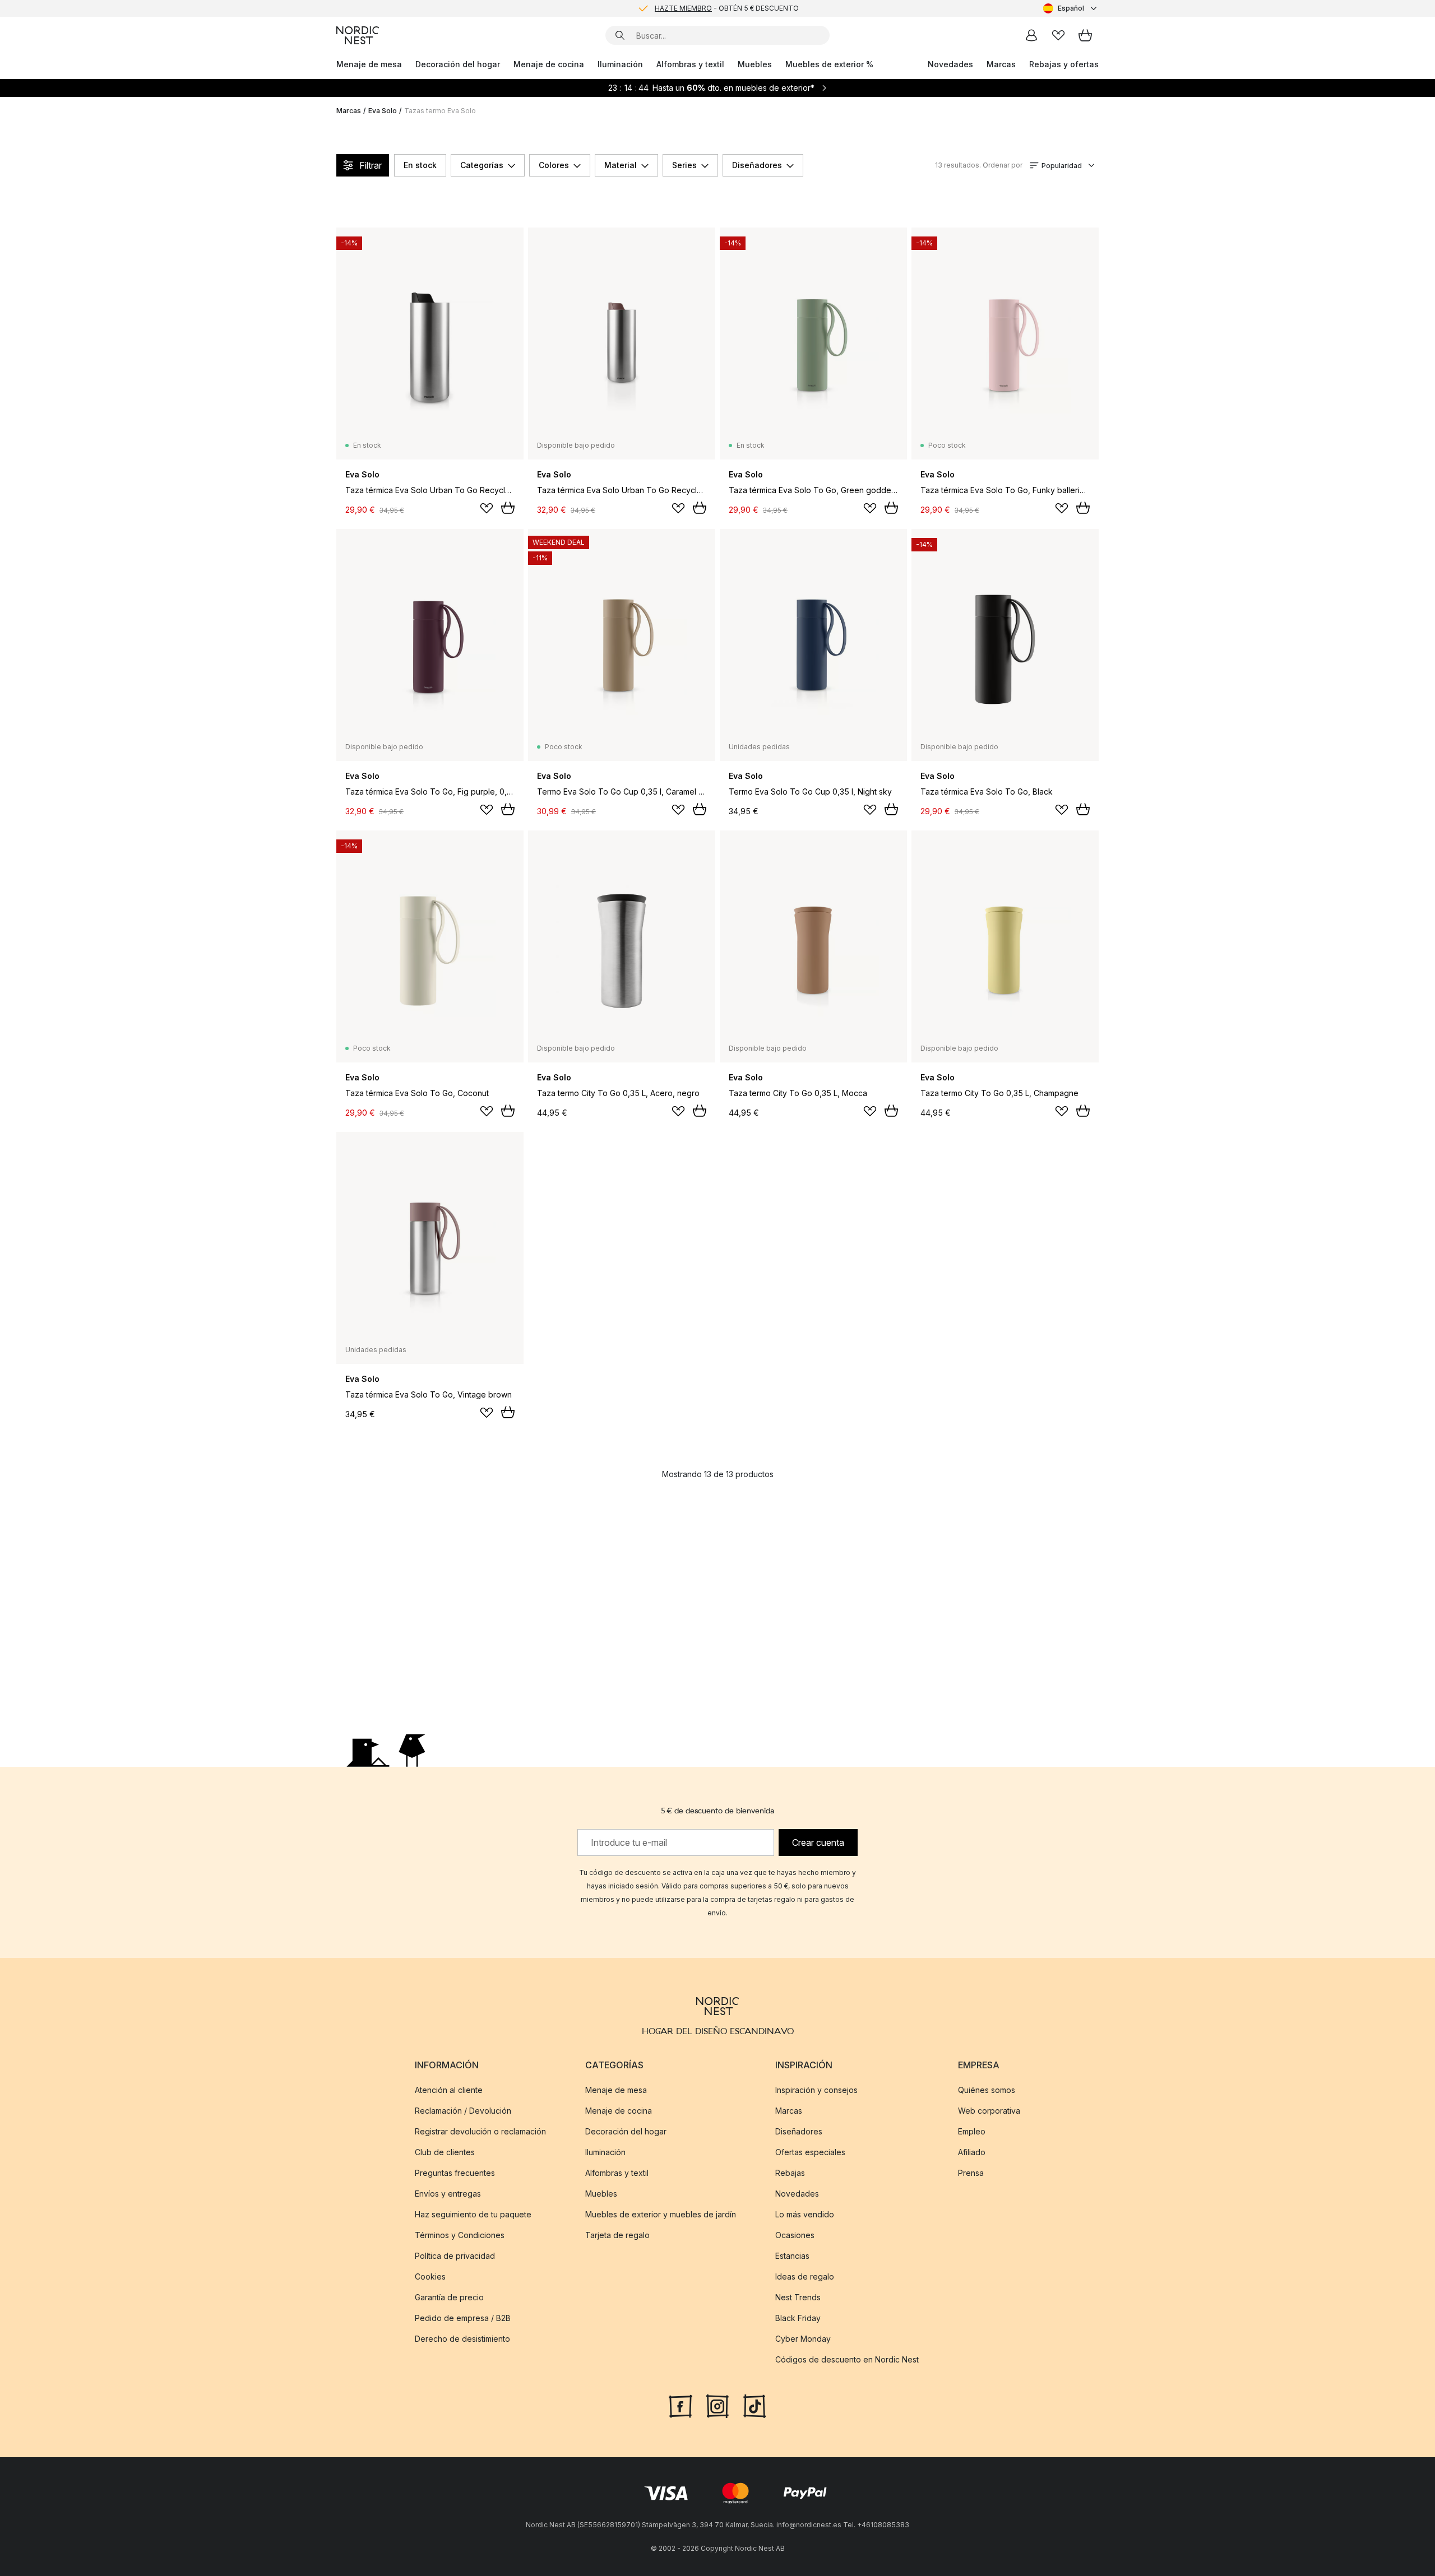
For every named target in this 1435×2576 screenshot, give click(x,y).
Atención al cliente (449, 2090)
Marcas (1001, 64)
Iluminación (620, 64)
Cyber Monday (803, 2339)
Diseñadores (757, 165)
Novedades (950, 64)
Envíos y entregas (448, 2194)
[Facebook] (681, 2405)
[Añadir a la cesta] (508, 508)
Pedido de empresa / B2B (463, 2318)
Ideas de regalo (805, 2276)
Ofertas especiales (810, 2152)
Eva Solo (383, 111)
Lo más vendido (805, 2214)
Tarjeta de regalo (617, 2235)
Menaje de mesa (369, 64)
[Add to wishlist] (487, 508)
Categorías (482, 165)
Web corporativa (989, 2111)
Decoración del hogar (458, 64)
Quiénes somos (987, 2090)
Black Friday (798, 2318)
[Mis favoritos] (1058, 35)
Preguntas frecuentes (455, 2173)
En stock (420, 165)
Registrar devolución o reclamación (480, 2131)
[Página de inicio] (358, 35)
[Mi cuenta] (1031, 35)
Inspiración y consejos (816, 2090)
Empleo (972, 2131)
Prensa (971, 2173)
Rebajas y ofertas (1064, 64)
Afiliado (972, 2152)
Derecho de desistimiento (462, 2339)
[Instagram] (717, 2405)
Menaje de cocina (549, 64)
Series (684, 165)
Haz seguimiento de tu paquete (473, 2214)
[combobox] (1071, 8)
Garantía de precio (449, 2297)
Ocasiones (795, 2235)
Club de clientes (445, 2152)
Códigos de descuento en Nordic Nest (847, 2359)
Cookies (430, 2276)
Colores (554, 165)
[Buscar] (620, 35)
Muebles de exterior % (829, 64)
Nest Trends (798, 2297)
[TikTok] (754, 2405)
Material (621, 165)
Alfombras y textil (690, 64)
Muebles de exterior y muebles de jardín (661, 2214)
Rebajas (790, 2173)
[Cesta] (1085, 35)
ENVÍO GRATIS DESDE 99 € (726, 13)
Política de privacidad (455, 2256)
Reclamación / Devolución (463, 2111)
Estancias (792, 2256)
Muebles (755, 64)
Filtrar (371, 165)
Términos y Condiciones (460, 2235)
